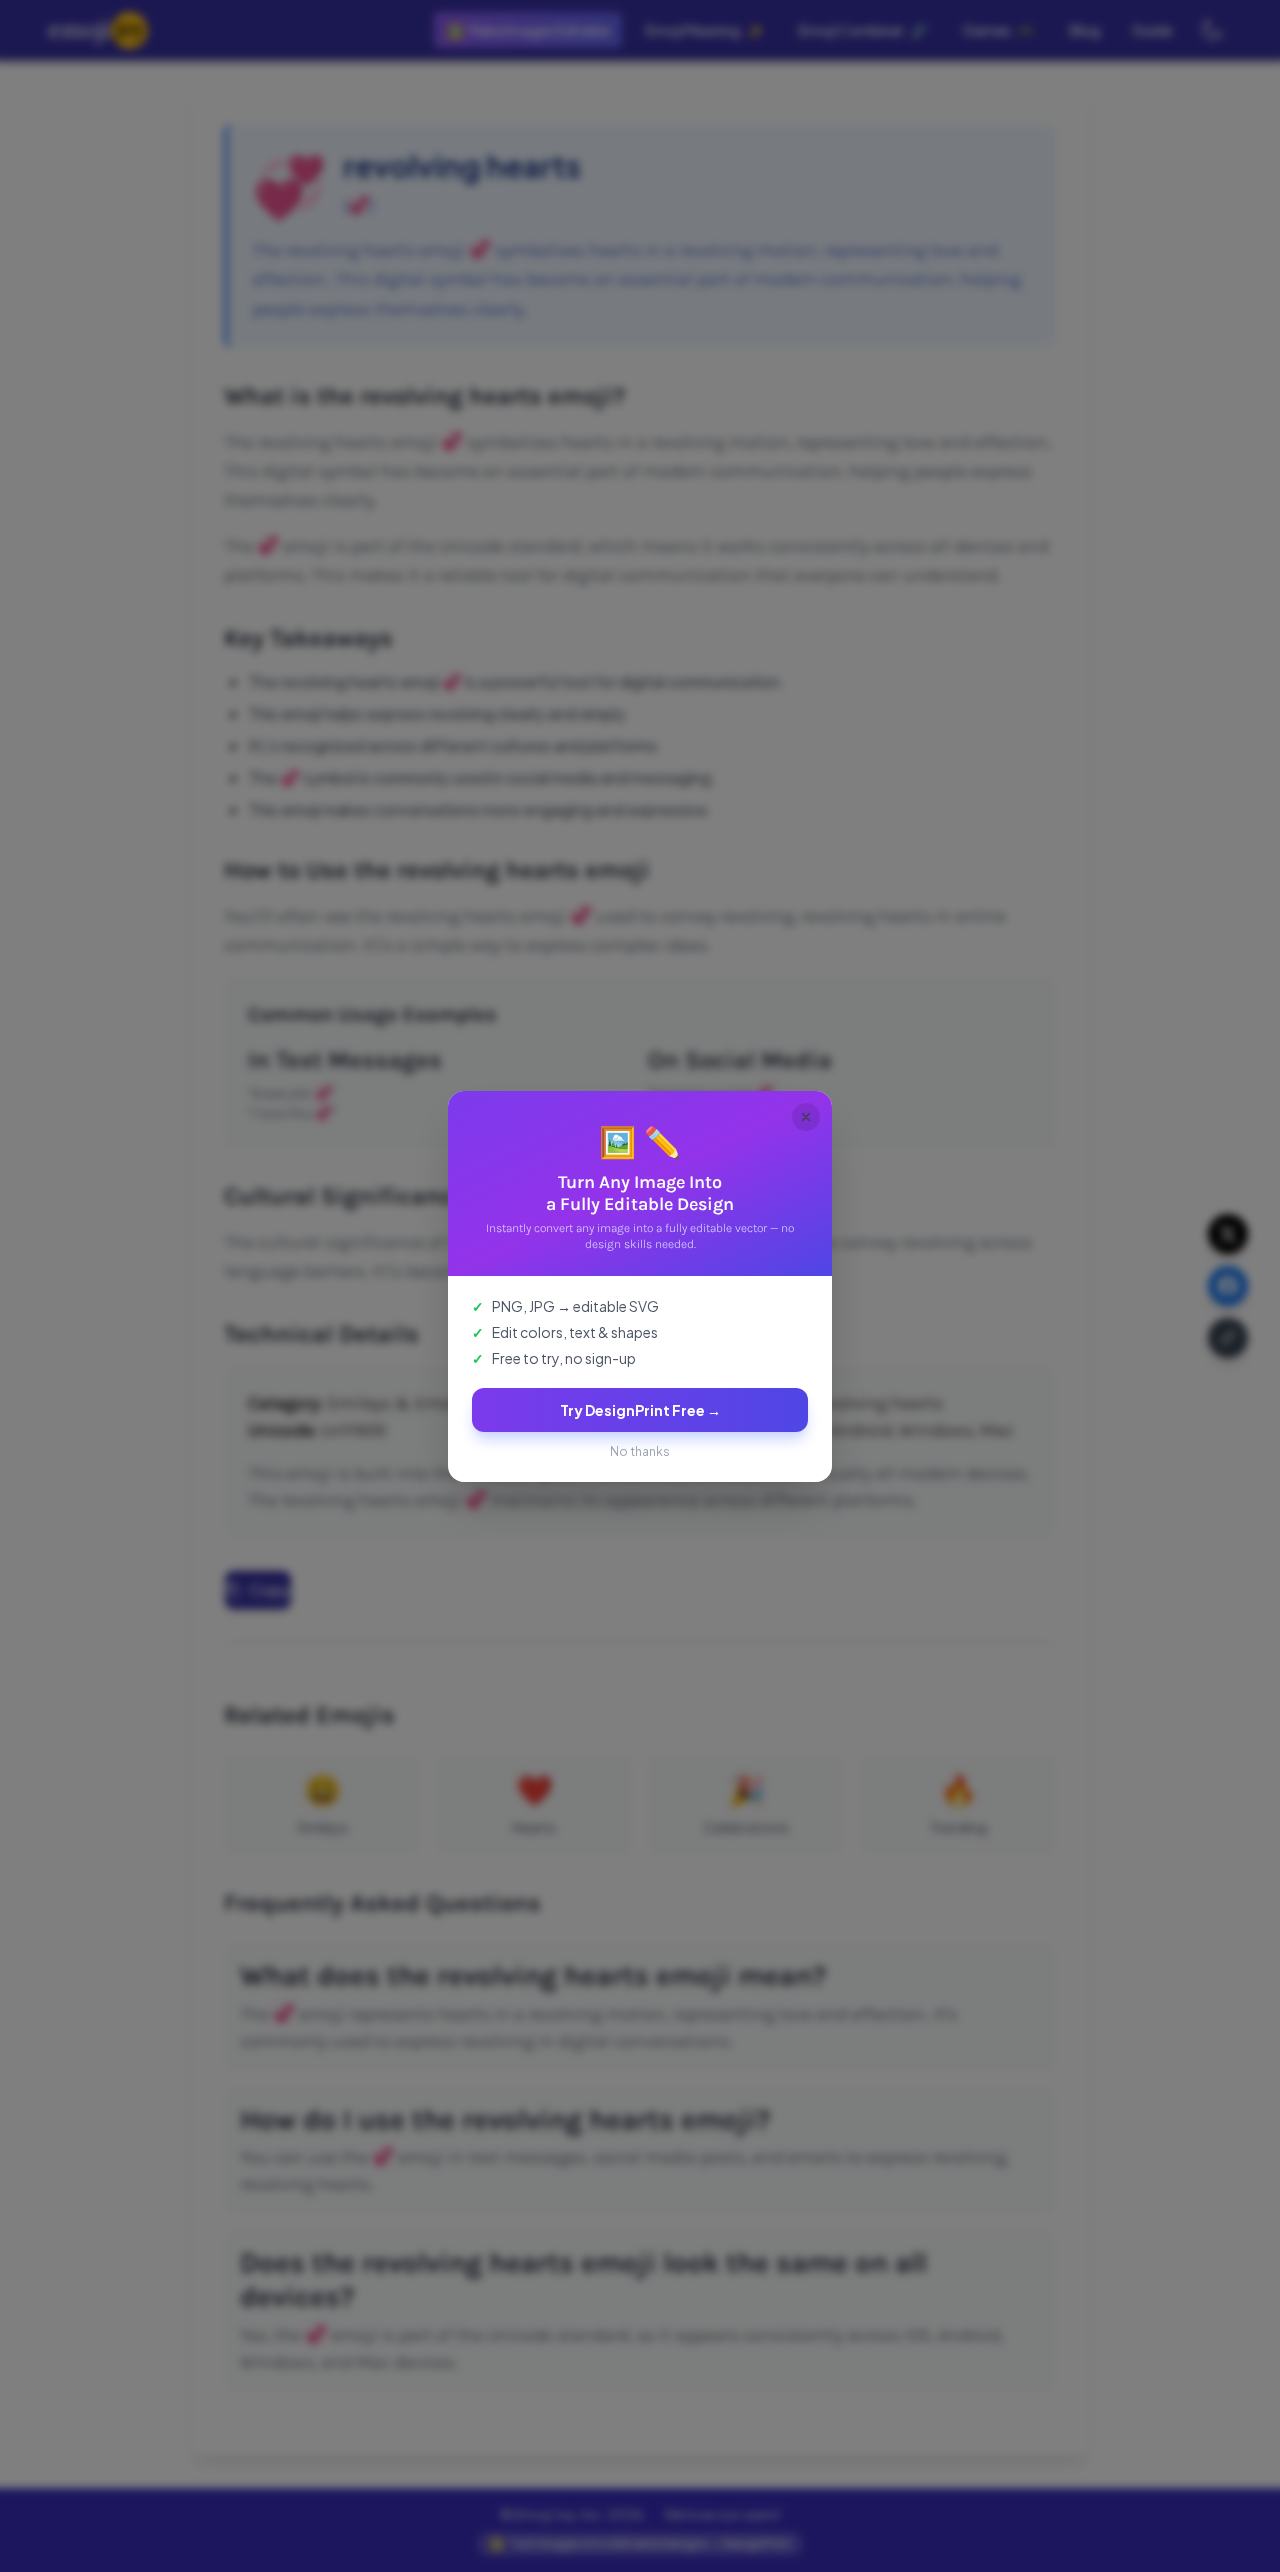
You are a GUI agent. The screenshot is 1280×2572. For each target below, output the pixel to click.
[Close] (806, 1117)
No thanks (640, 1451)
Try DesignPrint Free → (640, 1410)
